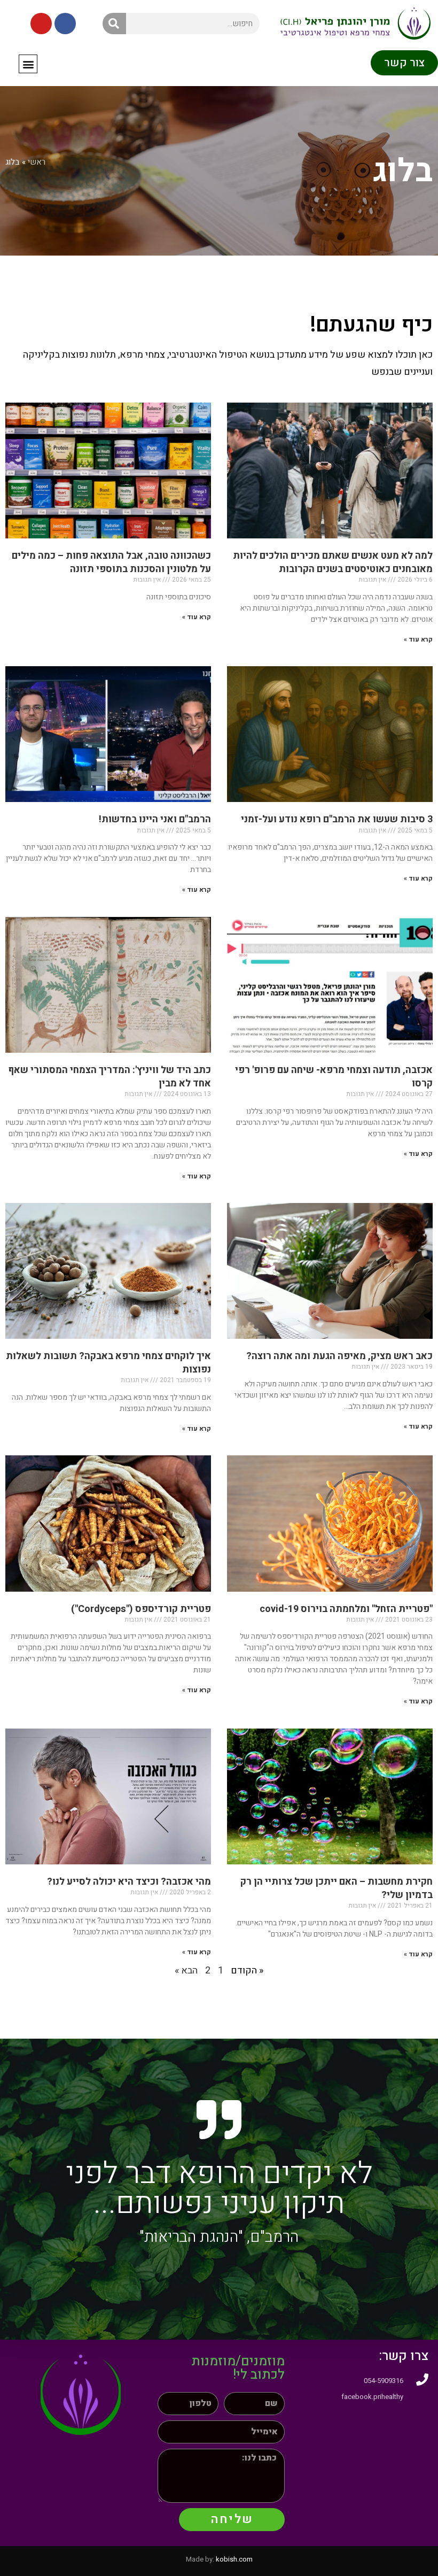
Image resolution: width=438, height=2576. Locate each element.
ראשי (37, 162)
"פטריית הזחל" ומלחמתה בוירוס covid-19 (346, 1609)
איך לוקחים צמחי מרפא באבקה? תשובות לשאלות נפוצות (108, 1363)
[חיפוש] (114, 24)
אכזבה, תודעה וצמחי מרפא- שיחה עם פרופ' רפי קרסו (334, 1077)
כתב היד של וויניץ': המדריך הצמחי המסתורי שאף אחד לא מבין (109, 1077)
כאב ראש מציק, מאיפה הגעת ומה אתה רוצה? (339, 1356)
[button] (28, 64)
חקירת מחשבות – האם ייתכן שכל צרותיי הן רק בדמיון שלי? (337, 1888)
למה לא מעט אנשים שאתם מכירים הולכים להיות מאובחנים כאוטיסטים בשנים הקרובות (333, 562)
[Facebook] (65, 24)
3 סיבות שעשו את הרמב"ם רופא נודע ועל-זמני (337, 819)
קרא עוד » (418, 639)
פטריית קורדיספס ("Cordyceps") (141, 1609)
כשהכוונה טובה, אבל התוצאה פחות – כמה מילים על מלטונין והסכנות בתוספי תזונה (111, 562)
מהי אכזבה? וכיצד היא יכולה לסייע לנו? (129, 1882)
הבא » (186, 1970)
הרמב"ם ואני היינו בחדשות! (155, 819)
